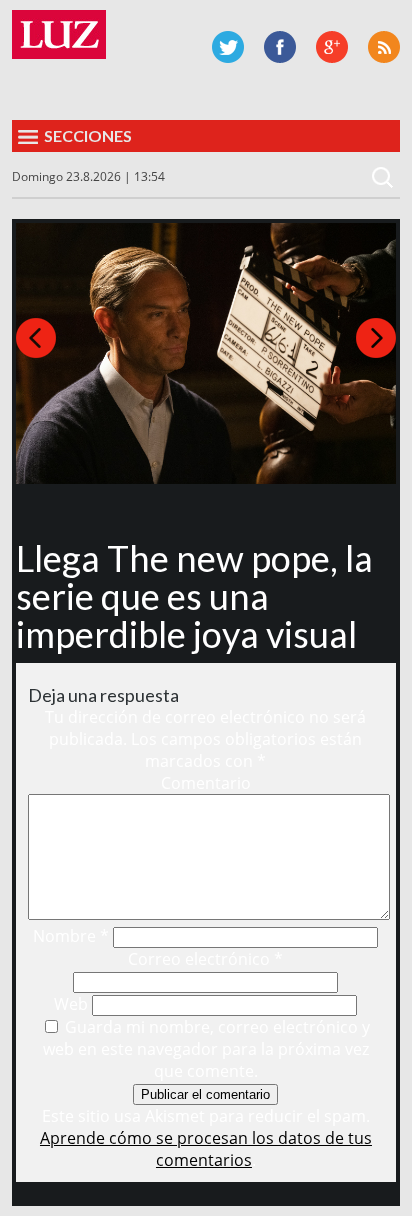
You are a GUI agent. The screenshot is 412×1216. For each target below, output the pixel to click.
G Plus (332, 47)
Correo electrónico (205, 959)
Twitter (228, 47)
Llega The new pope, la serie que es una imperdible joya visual (194, 596)
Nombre (71, 936)
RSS (384, 47)
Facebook (280, 47)
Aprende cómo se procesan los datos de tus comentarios (206, 1149)
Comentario (206, 783)
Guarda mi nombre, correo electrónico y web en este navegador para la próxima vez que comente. (207, 1049)
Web (71, 1004)
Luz (59, 34)
